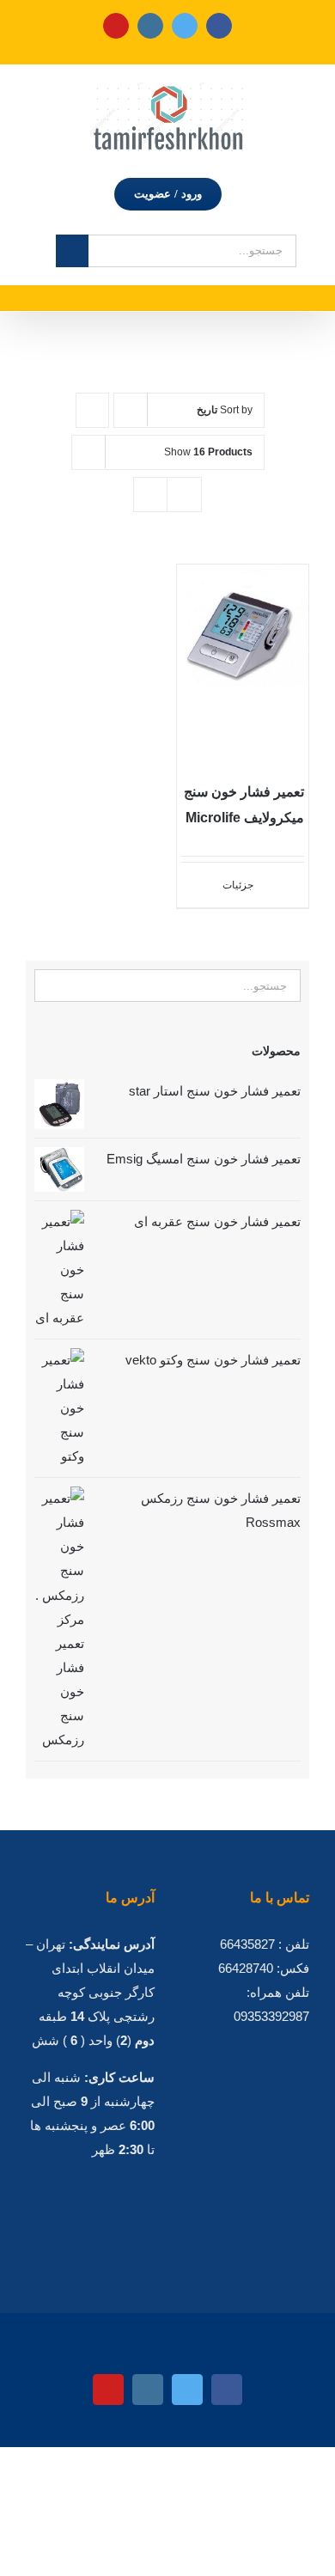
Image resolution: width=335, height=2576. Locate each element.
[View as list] (184, 494)
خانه (274, 330)
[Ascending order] (92, 410)
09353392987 (271, 2016)
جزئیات (238, 885)
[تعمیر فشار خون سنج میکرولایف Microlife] (243, 663)
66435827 (247, 1944)
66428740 (246, 1968)
